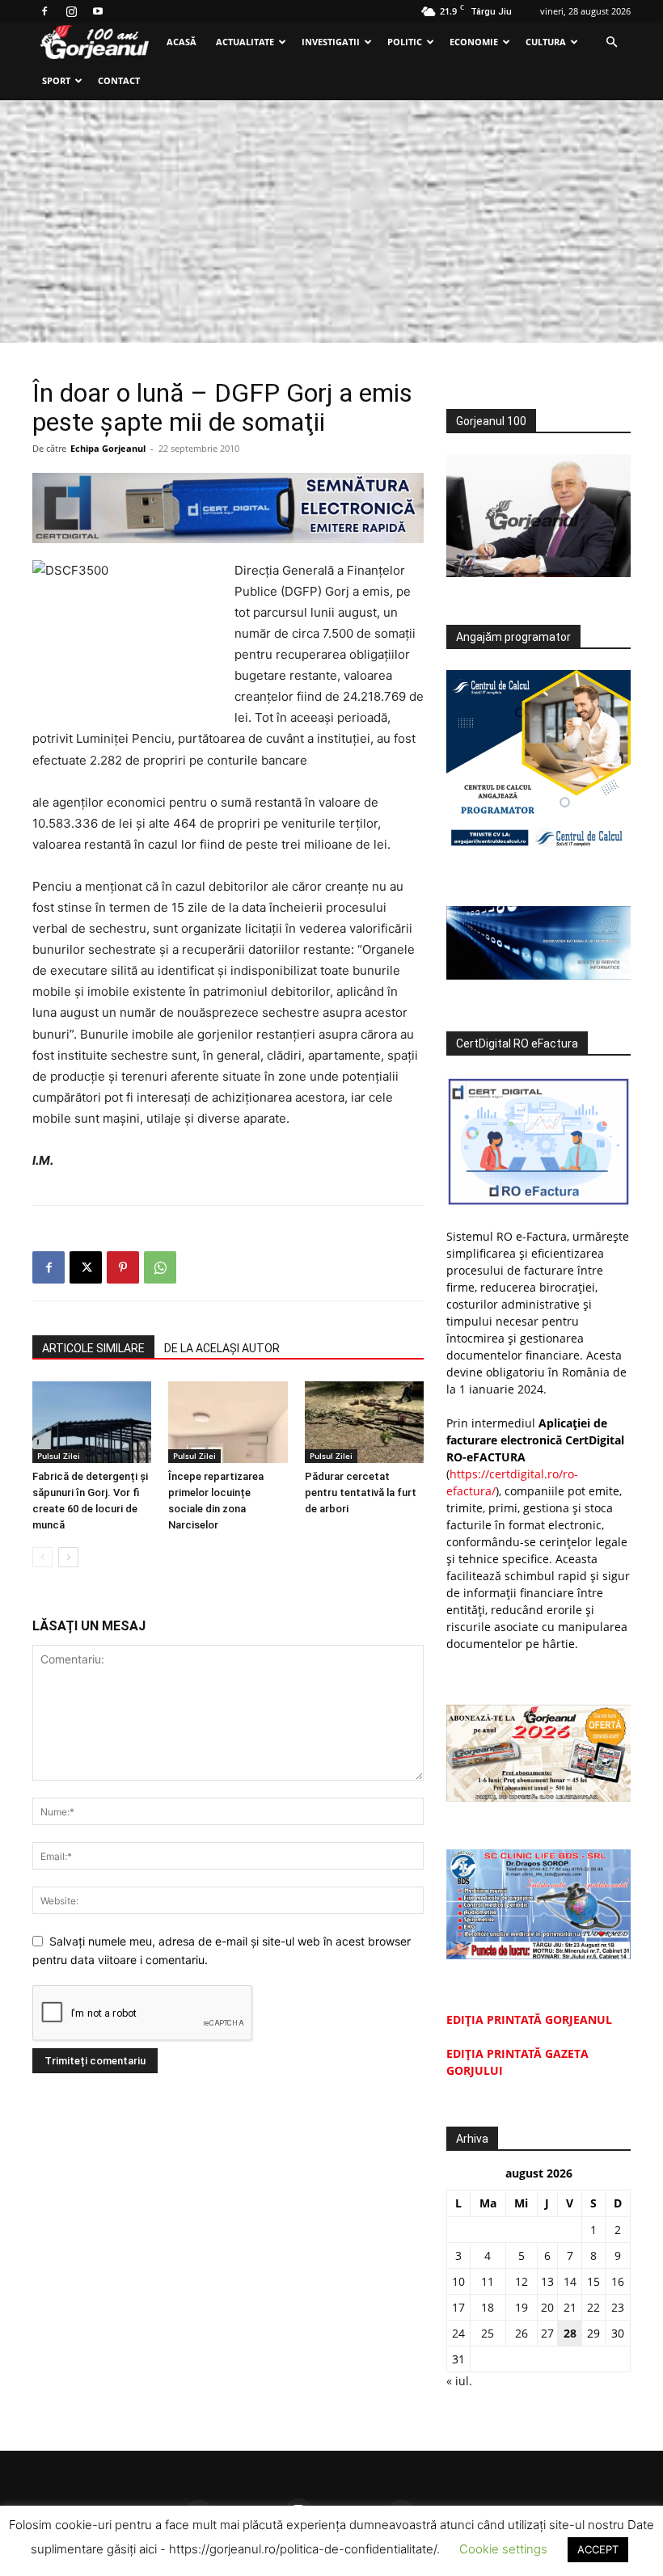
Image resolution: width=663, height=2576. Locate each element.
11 (488, 2281)
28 (570, 2333)
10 (458, 2281)
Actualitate (245, 42)
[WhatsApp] (160, 1267)
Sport (56, 80)
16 (618, 2281)
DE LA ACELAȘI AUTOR (222, 1348)
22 (593, 2307)
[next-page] (68, 1557)
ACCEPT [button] (598, 2549)
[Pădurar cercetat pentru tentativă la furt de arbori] (364, 1422)
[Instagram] (71, 11)
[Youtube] (98, 11)
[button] (611, 42)
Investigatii (331, 42)
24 (458, 2333)
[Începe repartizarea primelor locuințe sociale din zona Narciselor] (228, 1422)
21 (570, 2307)
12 (522, 2281)
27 (547, 2333)
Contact (119, 80)
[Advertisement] (331, 221)
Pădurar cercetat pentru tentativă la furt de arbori (361, 1492)
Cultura (546, 42)
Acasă (182, 42)
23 (618, 2307)
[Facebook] (44, 11)
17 (458, 2307)
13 (547, 2281)
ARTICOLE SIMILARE (93, 1348)
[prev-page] (42, 1557)
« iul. (459, 2381)
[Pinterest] (123, 1267)
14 (570, 2281)
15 (593, 2281)
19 (522, 2307)
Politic (405, 42)
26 (522, 2333)
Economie (474, 42)
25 (488, 2333)
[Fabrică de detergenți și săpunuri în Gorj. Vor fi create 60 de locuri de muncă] (92, 1422)
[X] (86, 1267)
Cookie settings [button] (503, 2549)
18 (488, 2307)
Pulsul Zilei (59, 1456)
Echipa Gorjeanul (108, 448)
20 (547, 2307)
